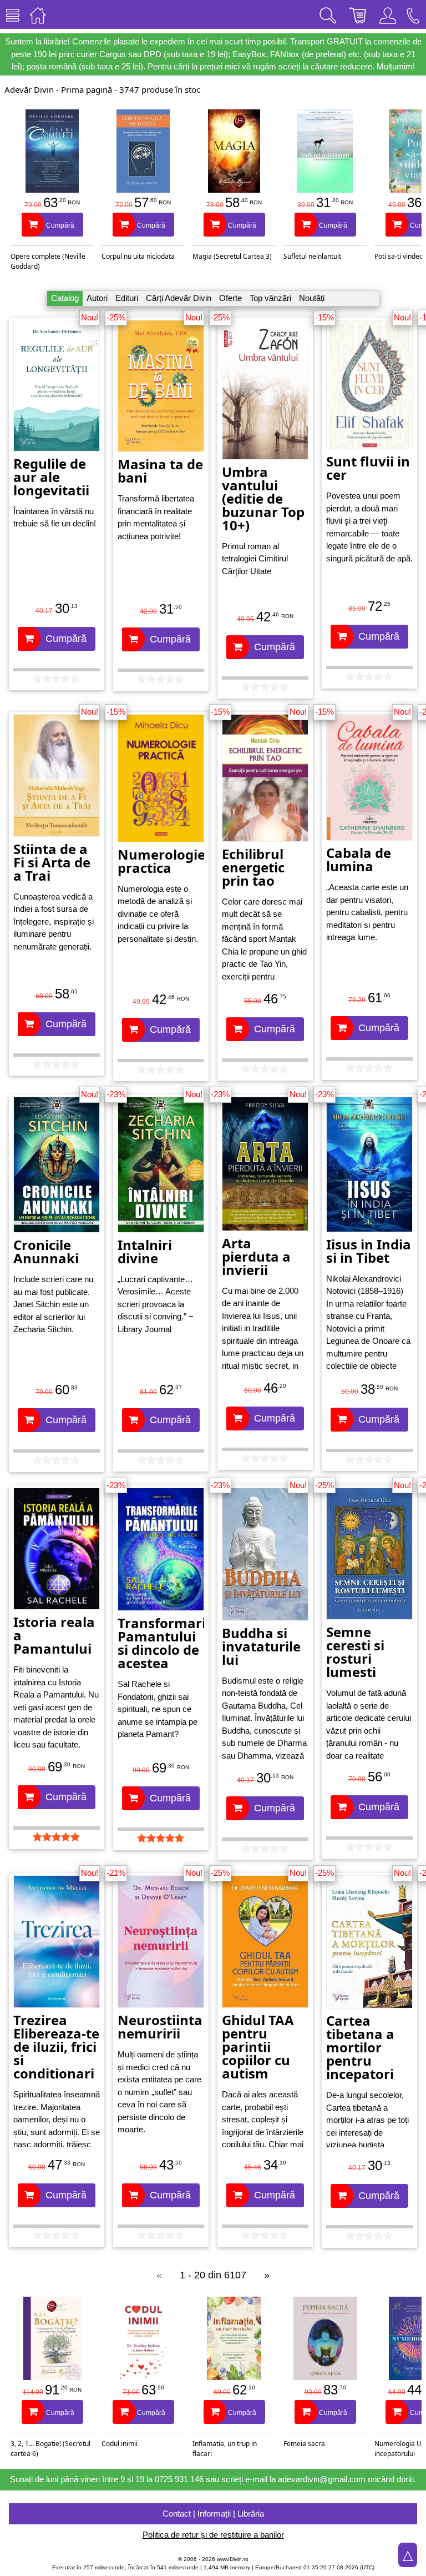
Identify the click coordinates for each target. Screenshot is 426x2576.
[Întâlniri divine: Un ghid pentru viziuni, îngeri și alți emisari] (161, 1164)
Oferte (230, 298)
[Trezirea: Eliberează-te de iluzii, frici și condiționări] (57, 1941)
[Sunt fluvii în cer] (369, 383)
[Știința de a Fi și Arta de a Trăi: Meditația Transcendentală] (57, 774)
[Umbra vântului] (265, 389)
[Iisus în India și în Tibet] (369, 1164)
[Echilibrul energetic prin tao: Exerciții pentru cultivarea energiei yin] (265, 777)
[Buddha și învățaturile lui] (265, 1553)
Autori (97, 298)
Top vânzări (270, 298)
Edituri (127, 298)
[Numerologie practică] (161, 777)
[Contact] (413, 14)
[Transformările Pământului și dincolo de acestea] (161, 1548)
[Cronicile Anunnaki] (57, 1164)
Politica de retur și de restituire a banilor (213, 2535)
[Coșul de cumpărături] (358, 14)
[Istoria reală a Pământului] (57, 1548)
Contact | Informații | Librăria (213, 2514)
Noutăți (312, 298)
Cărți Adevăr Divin (179, 298)
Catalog (65, 298)
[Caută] (328, 14)
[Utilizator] (388, 14)
